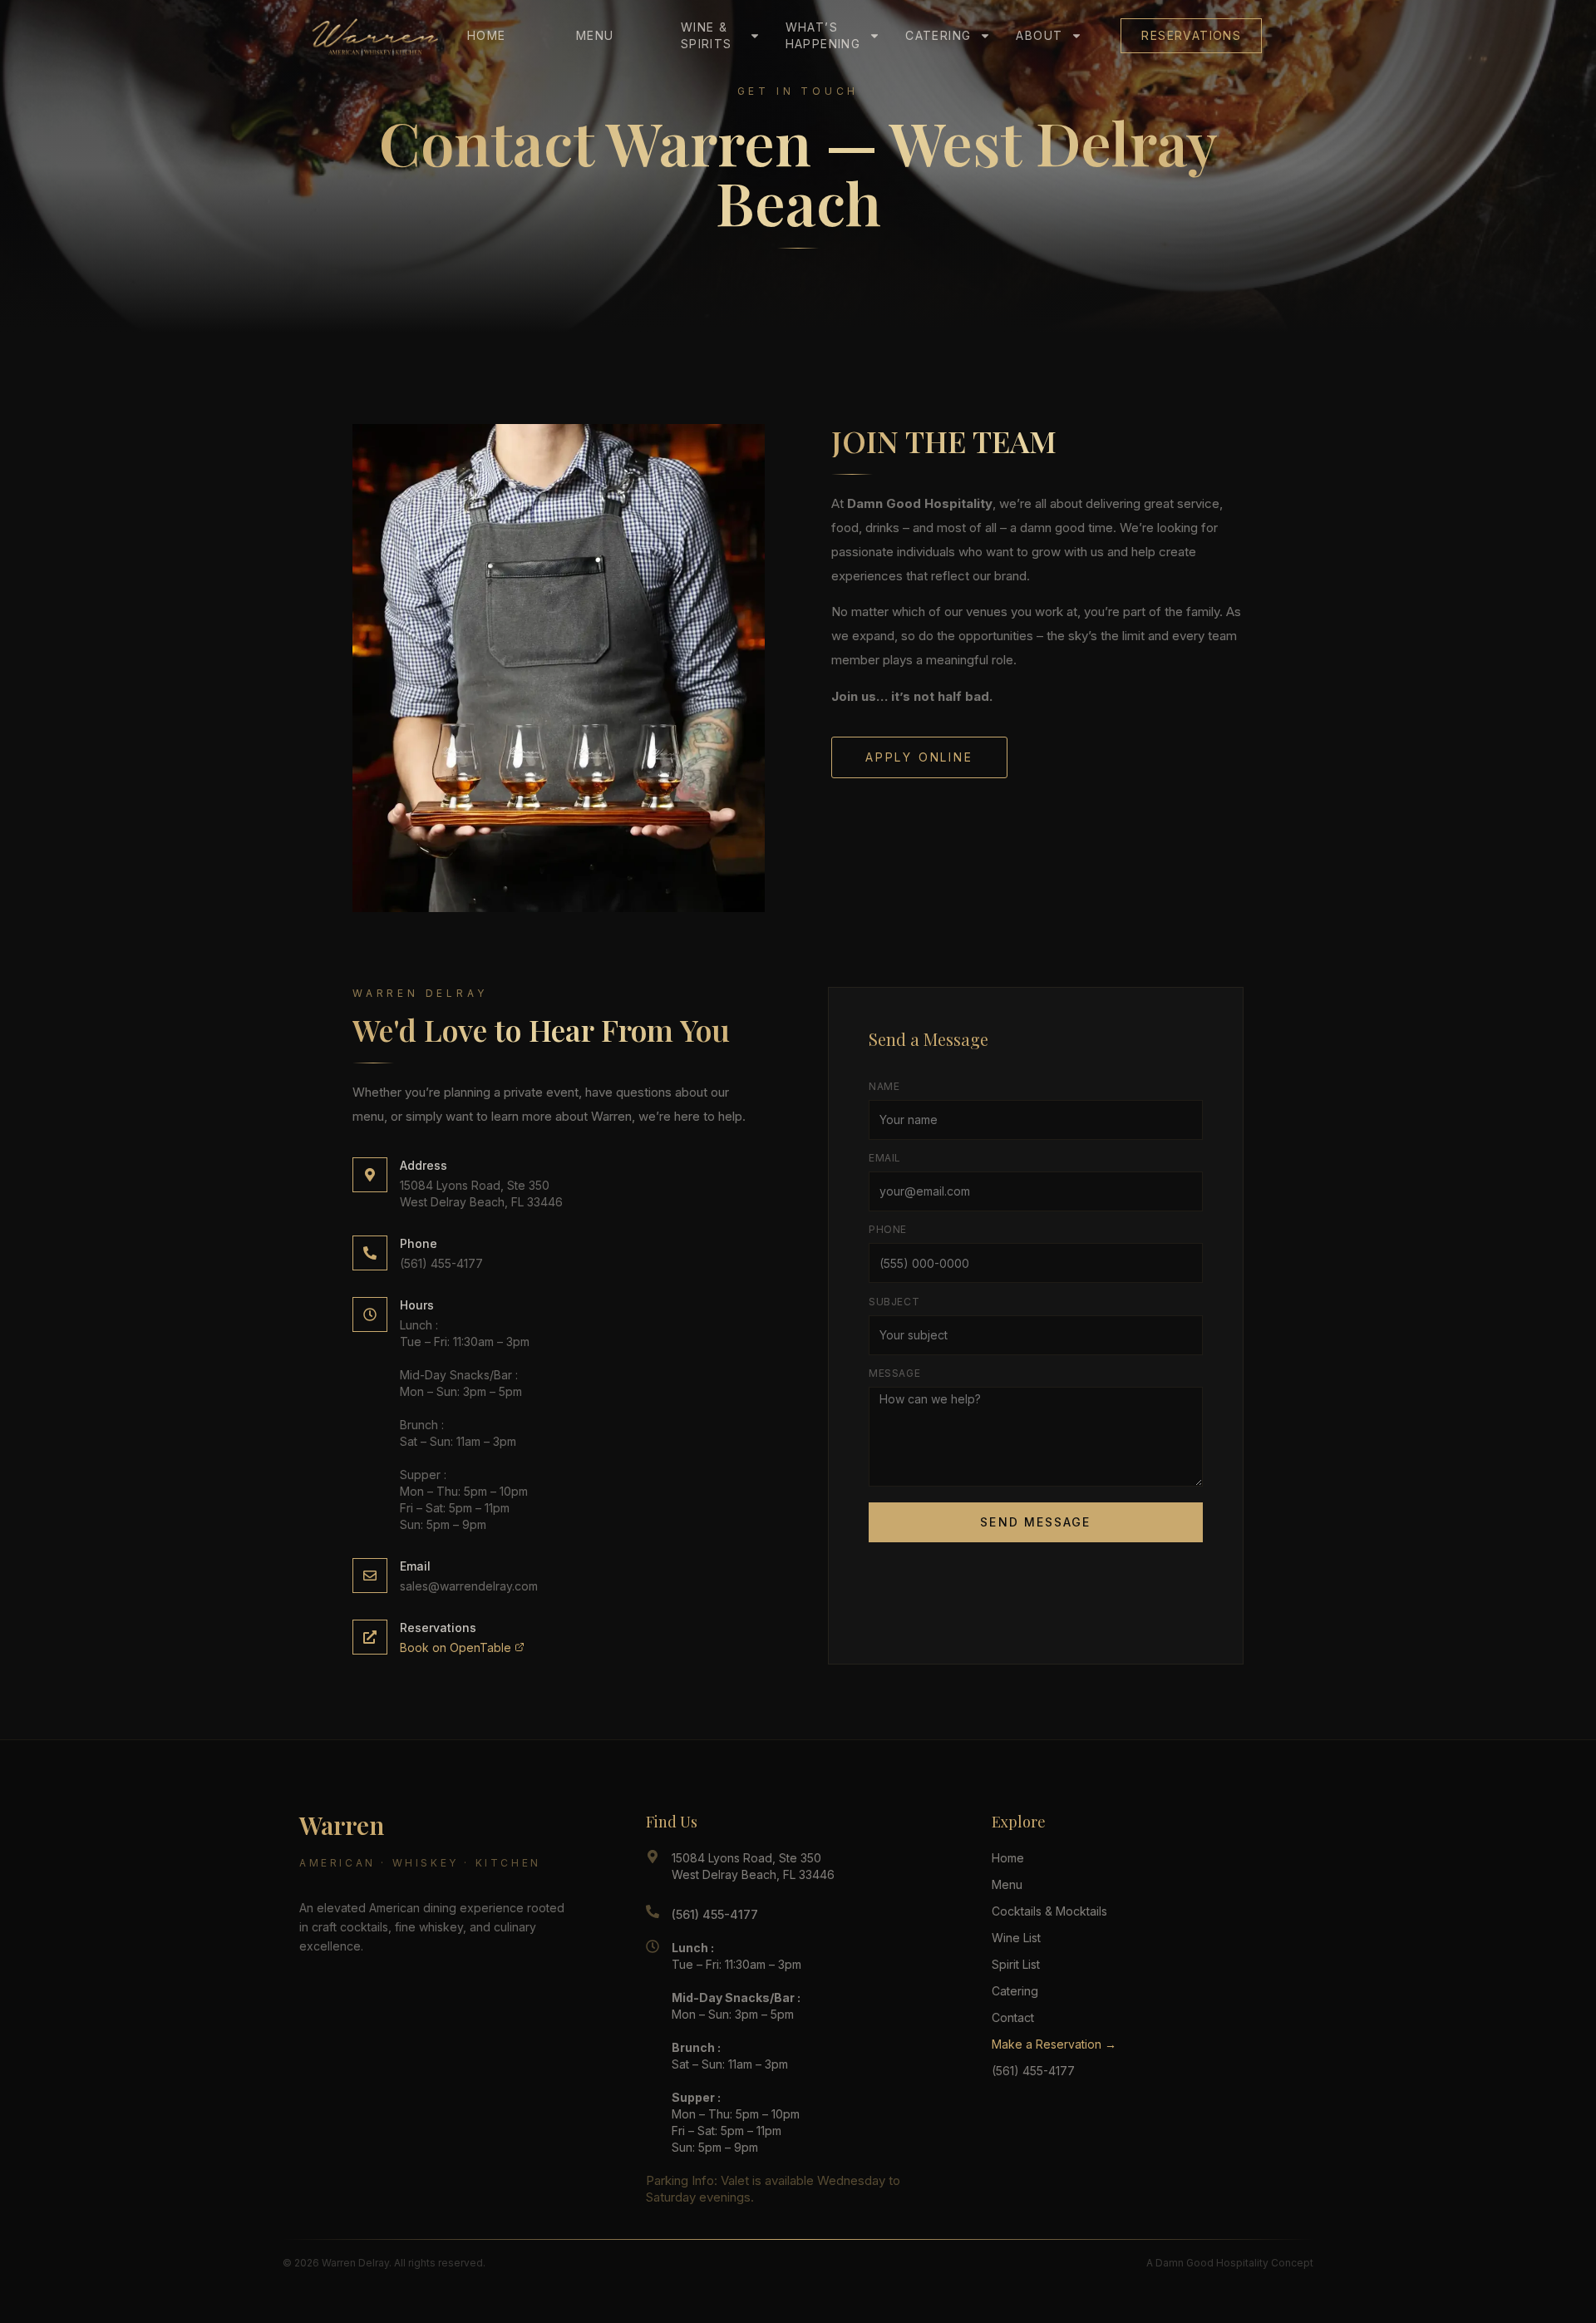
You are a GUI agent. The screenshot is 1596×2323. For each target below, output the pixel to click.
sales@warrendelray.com (469, 1586)
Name (884, 1086)
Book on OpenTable (457, 1647)
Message (894, 1373)
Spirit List (1016, 1964)
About (1039, 35)
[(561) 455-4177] (653, 1911)
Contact (1013, 2017)
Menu (595, 35)
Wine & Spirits (707, 35)
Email (415, 1566)
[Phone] (370, 1253)
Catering (938, 35)
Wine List (1016, 1938)
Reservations (1191, 35)
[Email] (370, 1576)
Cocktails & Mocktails (1049, 1911)
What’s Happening (823, 35)
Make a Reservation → (1054, 2044)
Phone (419, 1243)
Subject (894, 1302)
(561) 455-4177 (441, 1263)
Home (487, 35)
